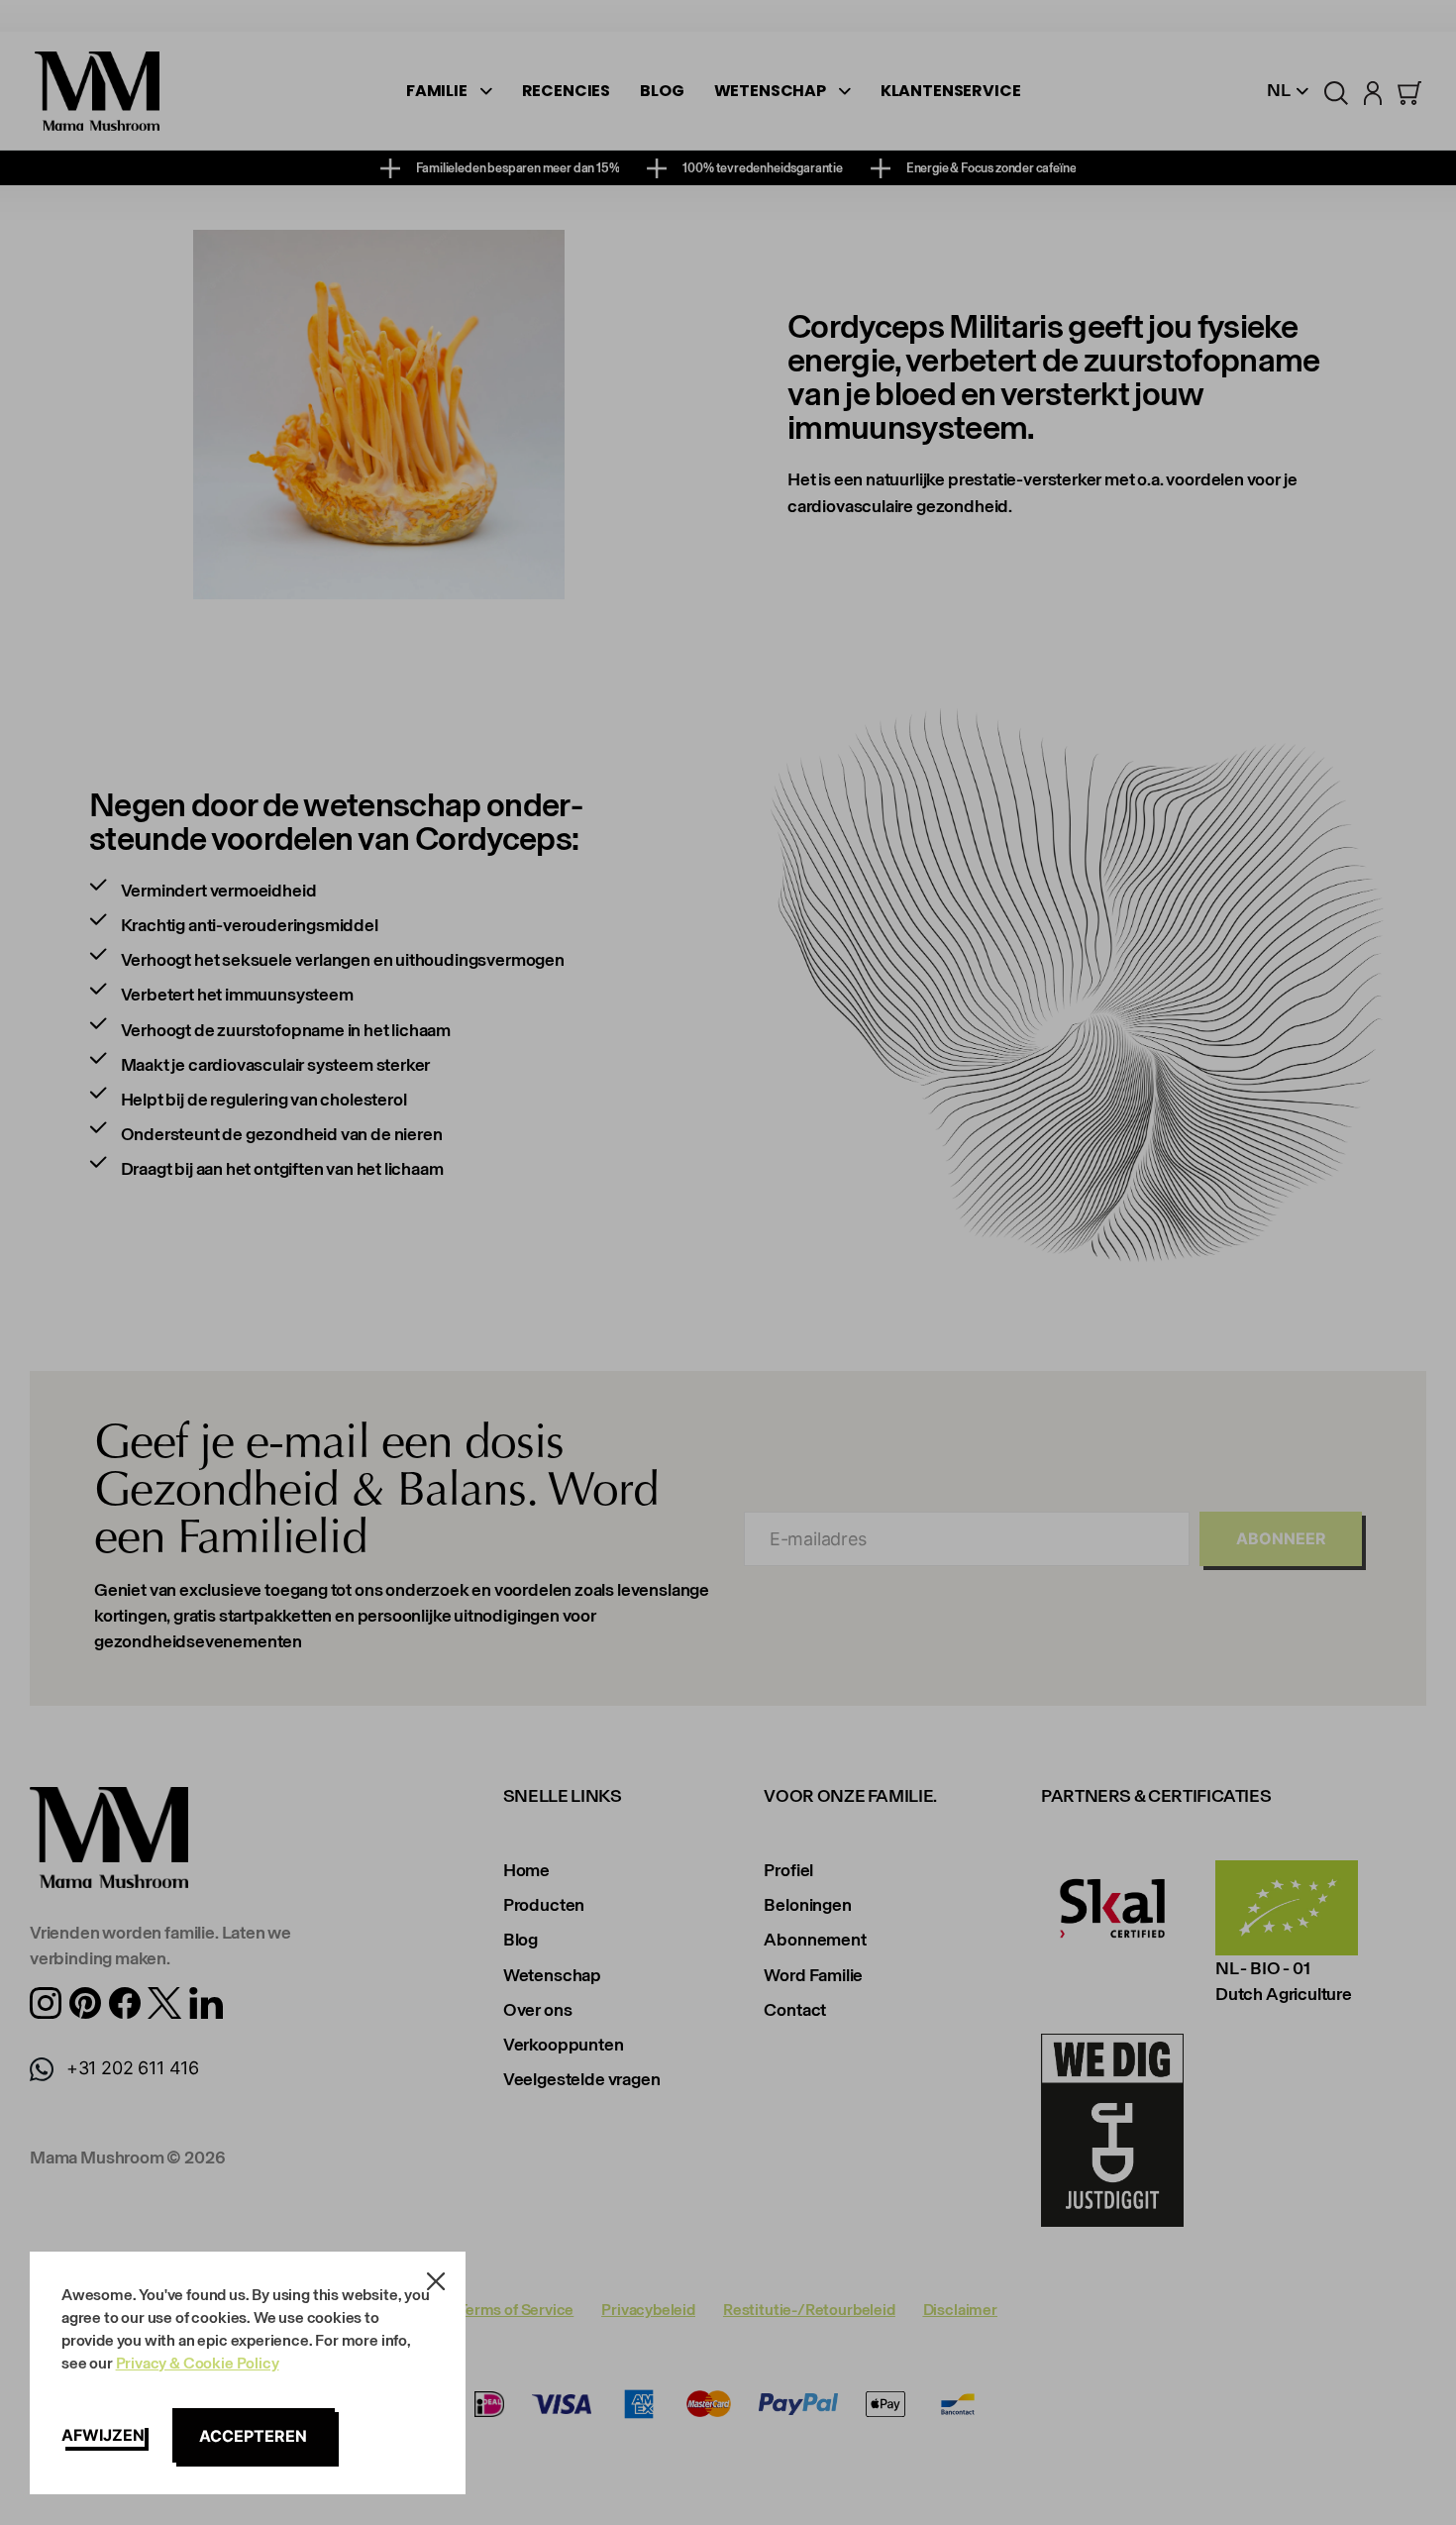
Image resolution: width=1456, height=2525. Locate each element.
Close (436, 2281)
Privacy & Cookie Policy (198, 2363)
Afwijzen (103, 2435)
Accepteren (253, 2436)
